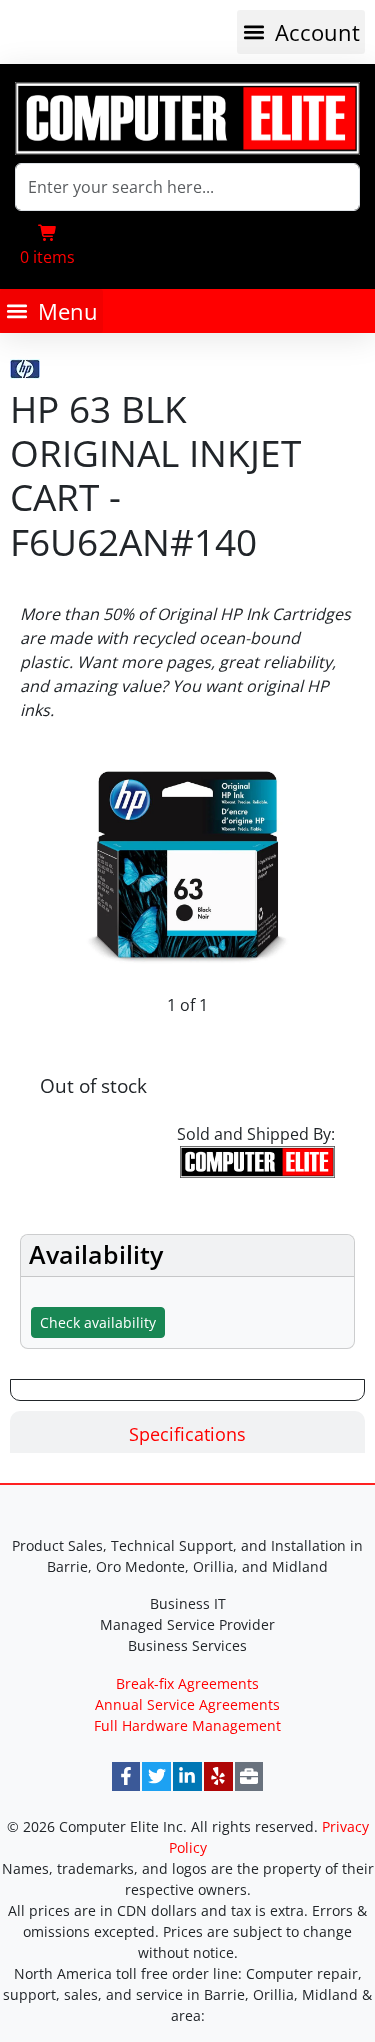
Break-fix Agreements (187, 1683)
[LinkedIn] (187, 1776)
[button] (301, 32)
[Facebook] (126, 1776)
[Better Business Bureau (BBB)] (249, 1776)
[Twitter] (156, 1776)
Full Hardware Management (187, 1725)
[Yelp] (218, 1776)
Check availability (98, 1322)
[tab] (187, 1432)
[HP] (25, 365)
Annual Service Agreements (187, 1704)
